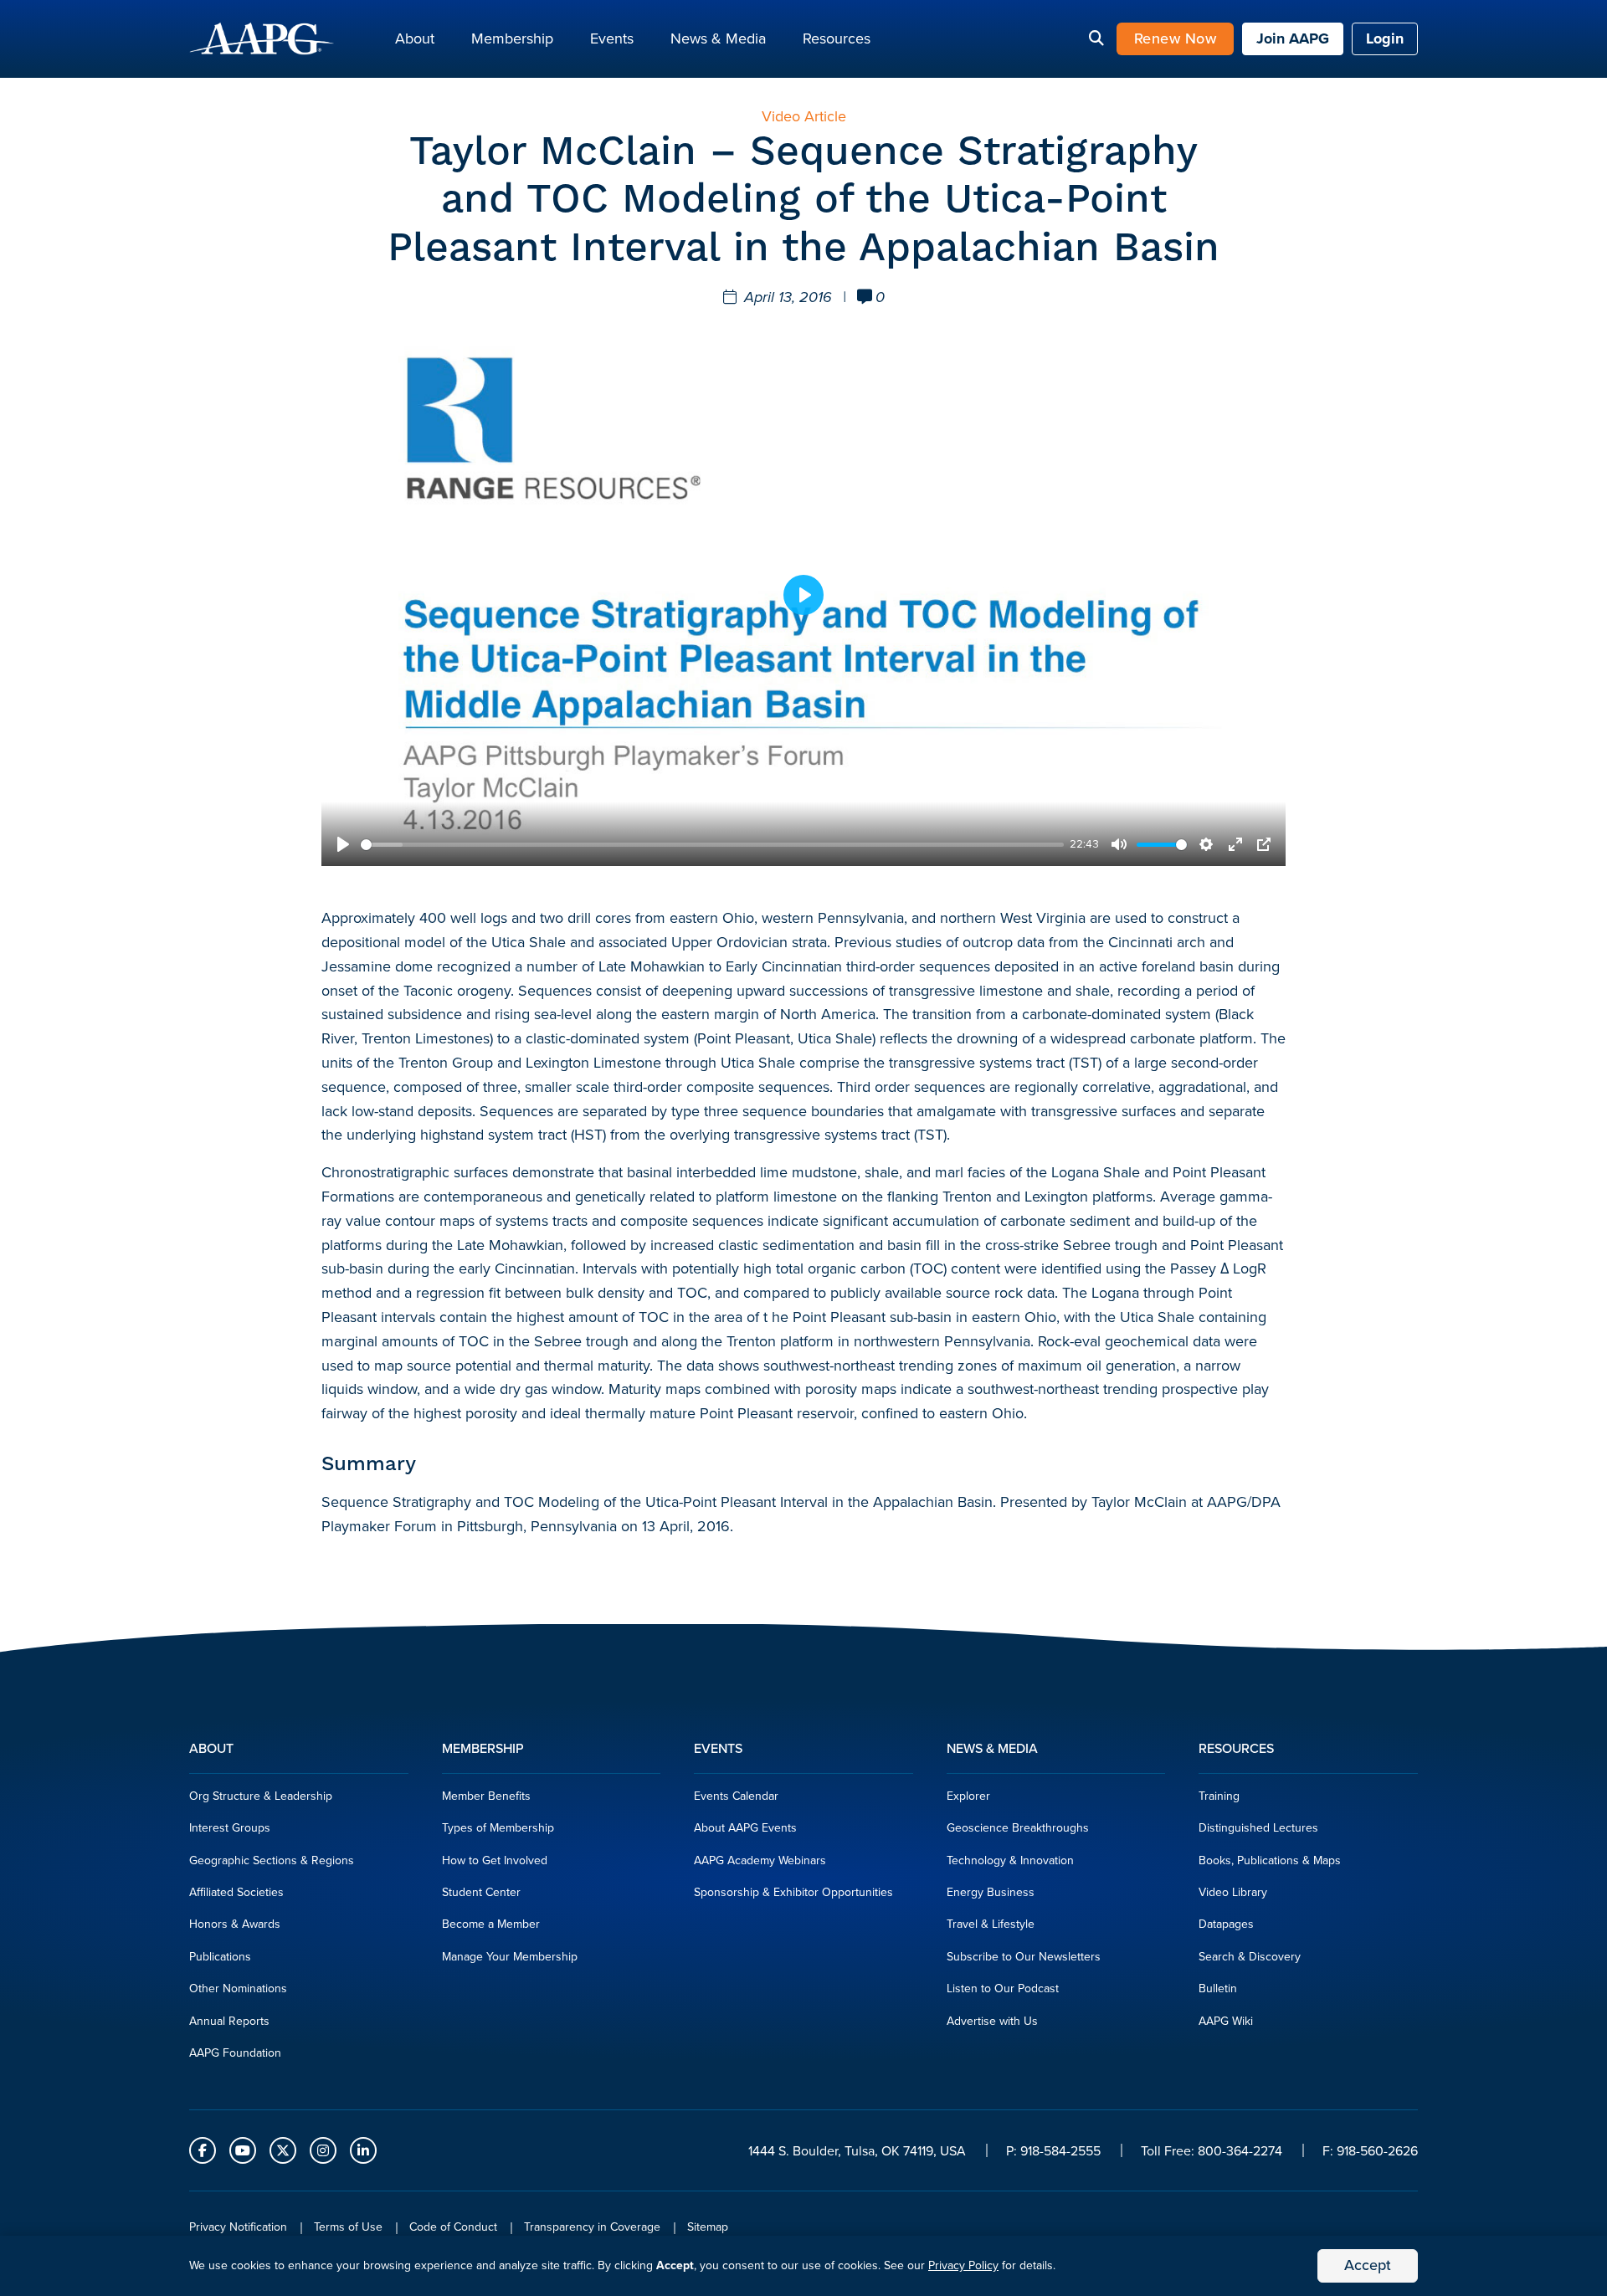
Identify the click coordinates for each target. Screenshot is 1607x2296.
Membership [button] (512, 38)
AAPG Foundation (235, 2053)
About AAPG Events (745, 1828)
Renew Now (1176, 38)
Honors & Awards (235, 1924)
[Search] (1096, 39)
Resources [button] (837, 38)
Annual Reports (229, 2021)
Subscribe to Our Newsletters (1024, 1957)
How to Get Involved (495, 1860)
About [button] (415, 38)
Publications (220, 1957)
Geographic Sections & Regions (272, 1860)
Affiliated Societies (236, 1892)
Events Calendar (736, 1796)
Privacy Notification (238, 2227)
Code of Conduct (453, 2227)
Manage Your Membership (510, 1957)
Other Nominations (238, 1988)
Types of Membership (498, 1828)
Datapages (1226, 1924)
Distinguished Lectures (1258, 1828)
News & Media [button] (718, 38)
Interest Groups (230, 1828)
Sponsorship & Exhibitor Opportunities (793, 1892)
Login (1385, 38)
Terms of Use (348, 2227)
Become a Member (491, 1924)
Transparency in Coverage (592, 2227)
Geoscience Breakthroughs (1018, 1828)
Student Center (481, 1892)
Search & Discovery (1250, 1957)
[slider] (712, 845)
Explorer (968, 1796)
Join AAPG (1293, 38)
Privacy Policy (963, 2265)
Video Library (1233, 1892)
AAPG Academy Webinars (760, 1860)
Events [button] (612, 38)
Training (1219, 1796)
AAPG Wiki (1226, 2021)
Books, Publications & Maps (1270, 1860)
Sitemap (708, 2227)
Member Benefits (486, 1796)
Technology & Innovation (1010, 1860)
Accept (1368, 2265)
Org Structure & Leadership (261, 1796)
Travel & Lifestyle (991, 1924)
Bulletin (1218, 1988)
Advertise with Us (992, 2021)
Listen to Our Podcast (1003, 1988)
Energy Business (991, 1892)
